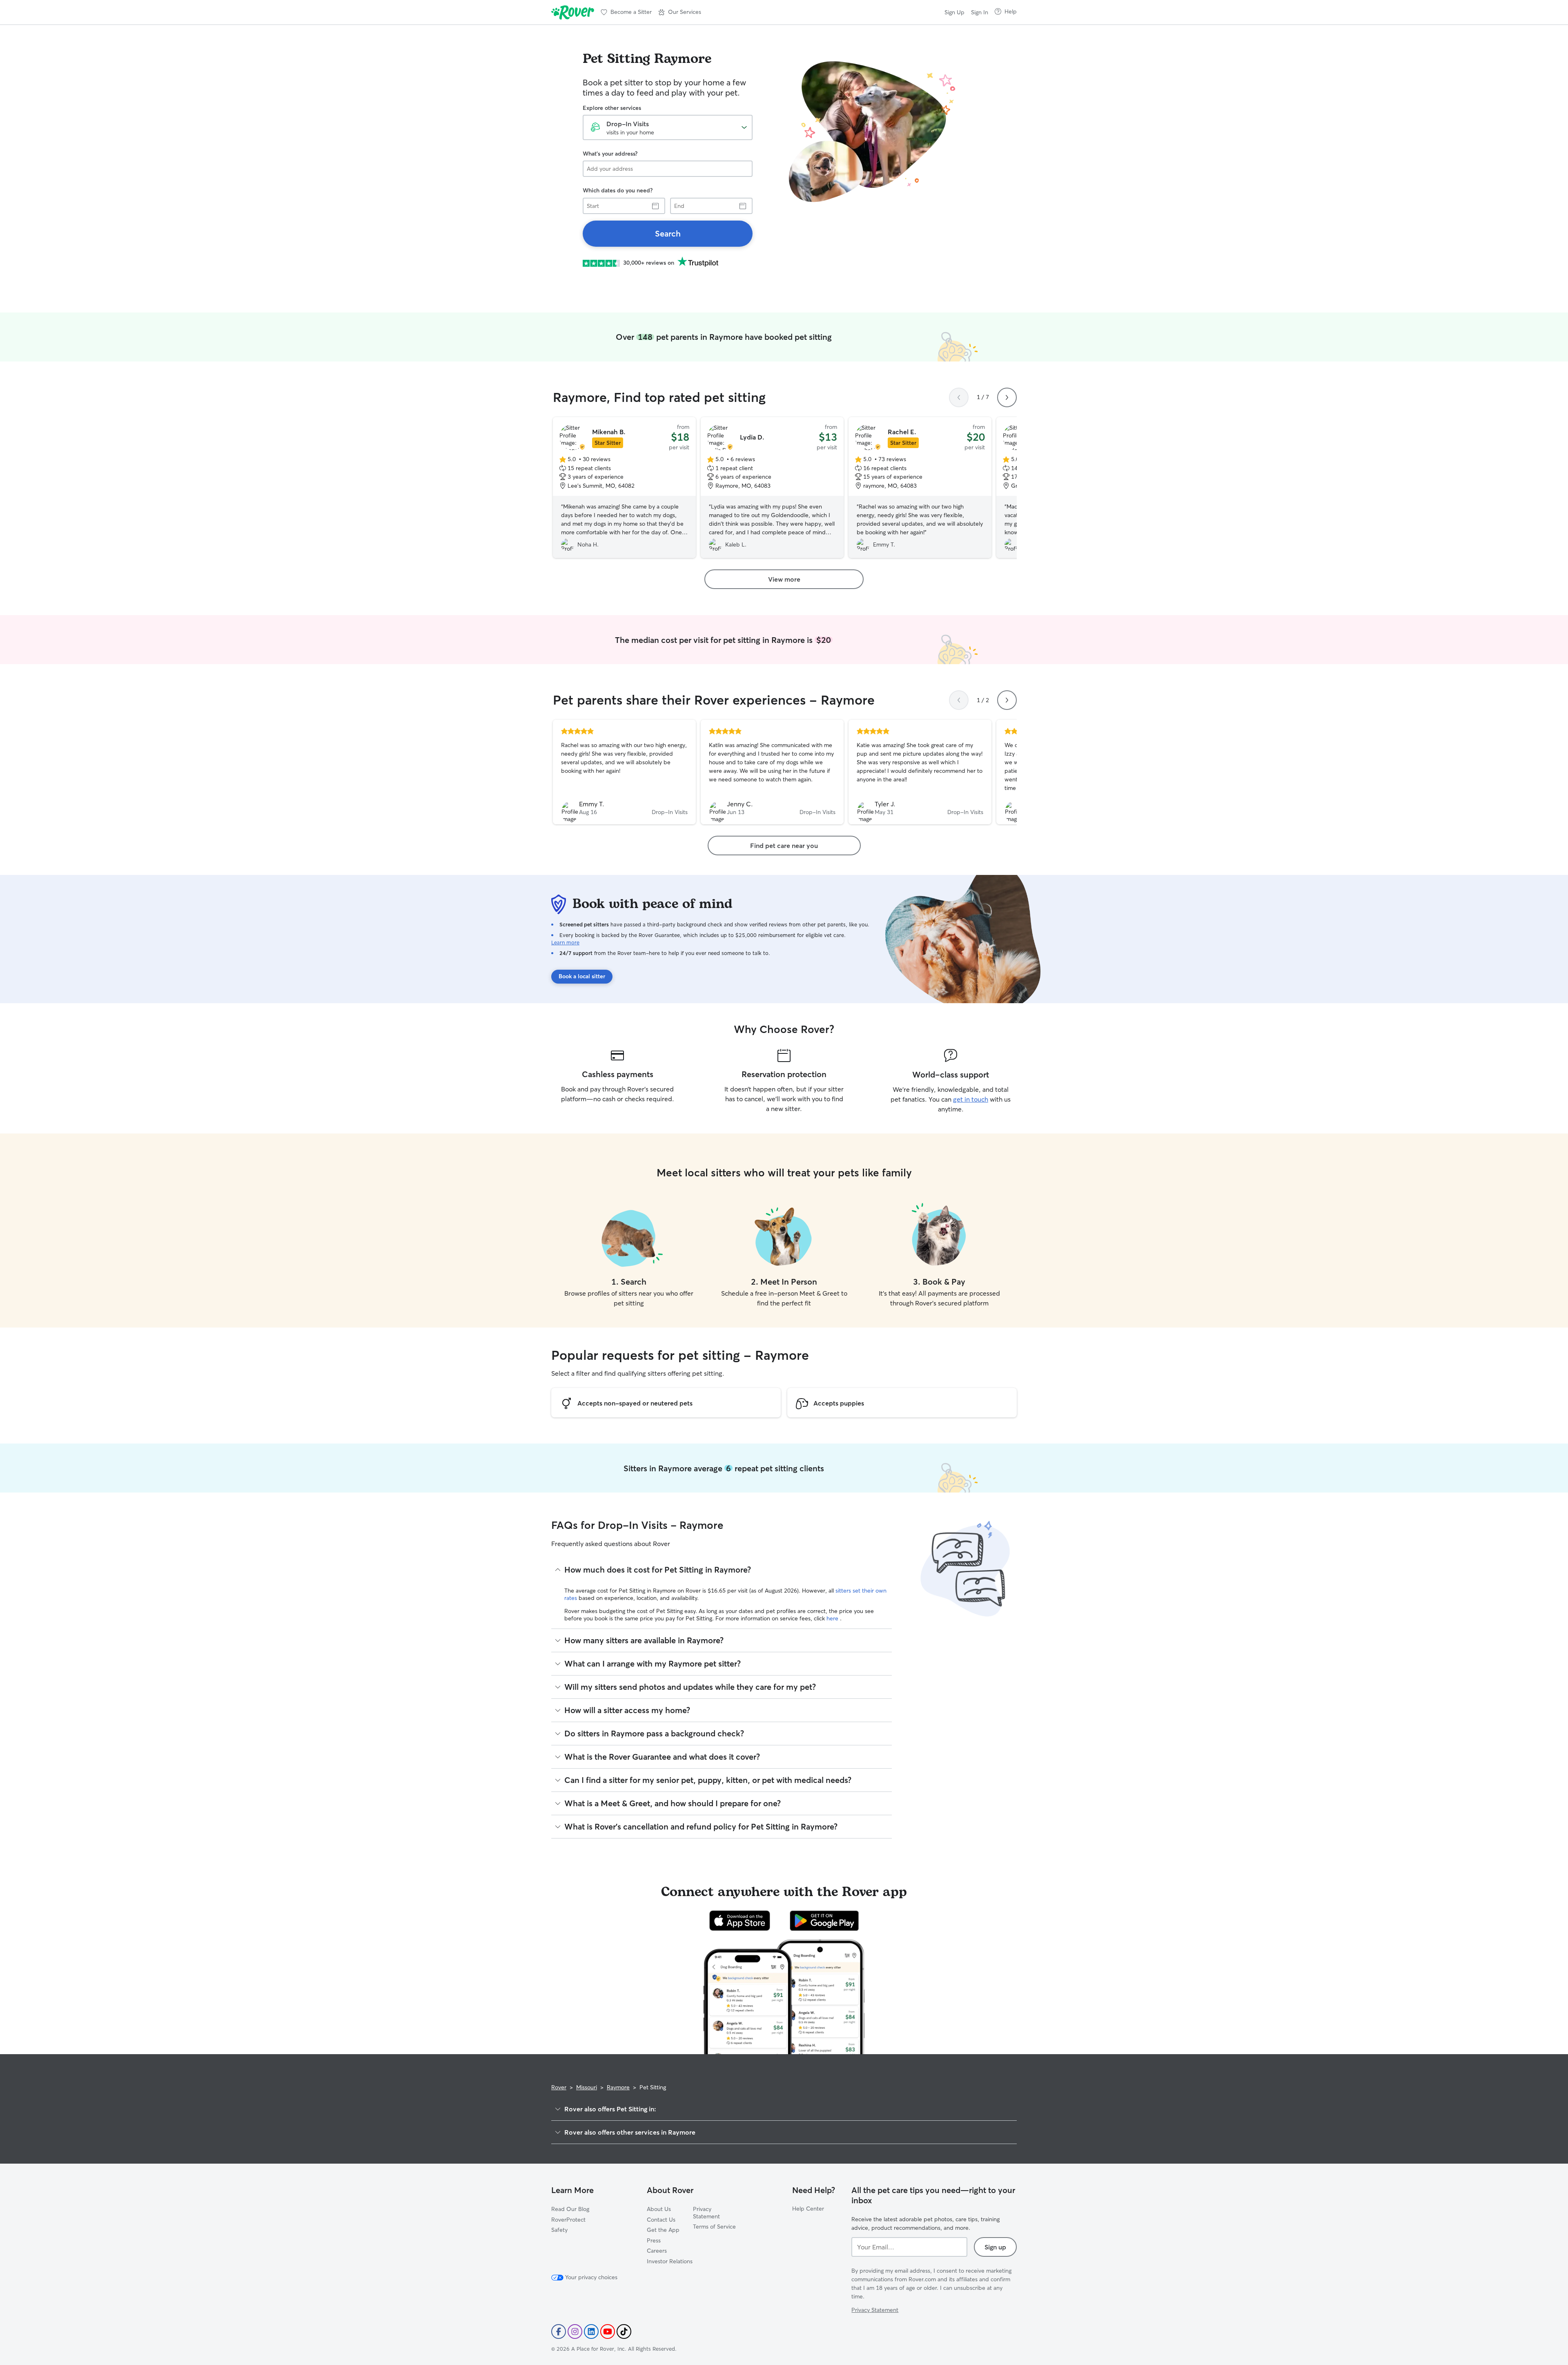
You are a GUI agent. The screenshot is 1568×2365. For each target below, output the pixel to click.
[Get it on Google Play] (824, 1921)
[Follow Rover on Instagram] (575, 2332)
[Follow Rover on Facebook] (559, 2332)
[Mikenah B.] (624, 488)
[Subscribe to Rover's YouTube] (608, 2332)
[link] (668, 234)
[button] (680, 12)
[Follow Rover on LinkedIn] (591, 2332)
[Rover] (573, 12)
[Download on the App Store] (740, 1921)
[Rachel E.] (920, 488)
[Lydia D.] (772, 488)
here (833, 1618)
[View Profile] (624, 772)
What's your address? (610, 154)
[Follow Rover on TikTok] (624, 2332)
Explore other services (612, 108)
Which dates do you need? (618, 190)
